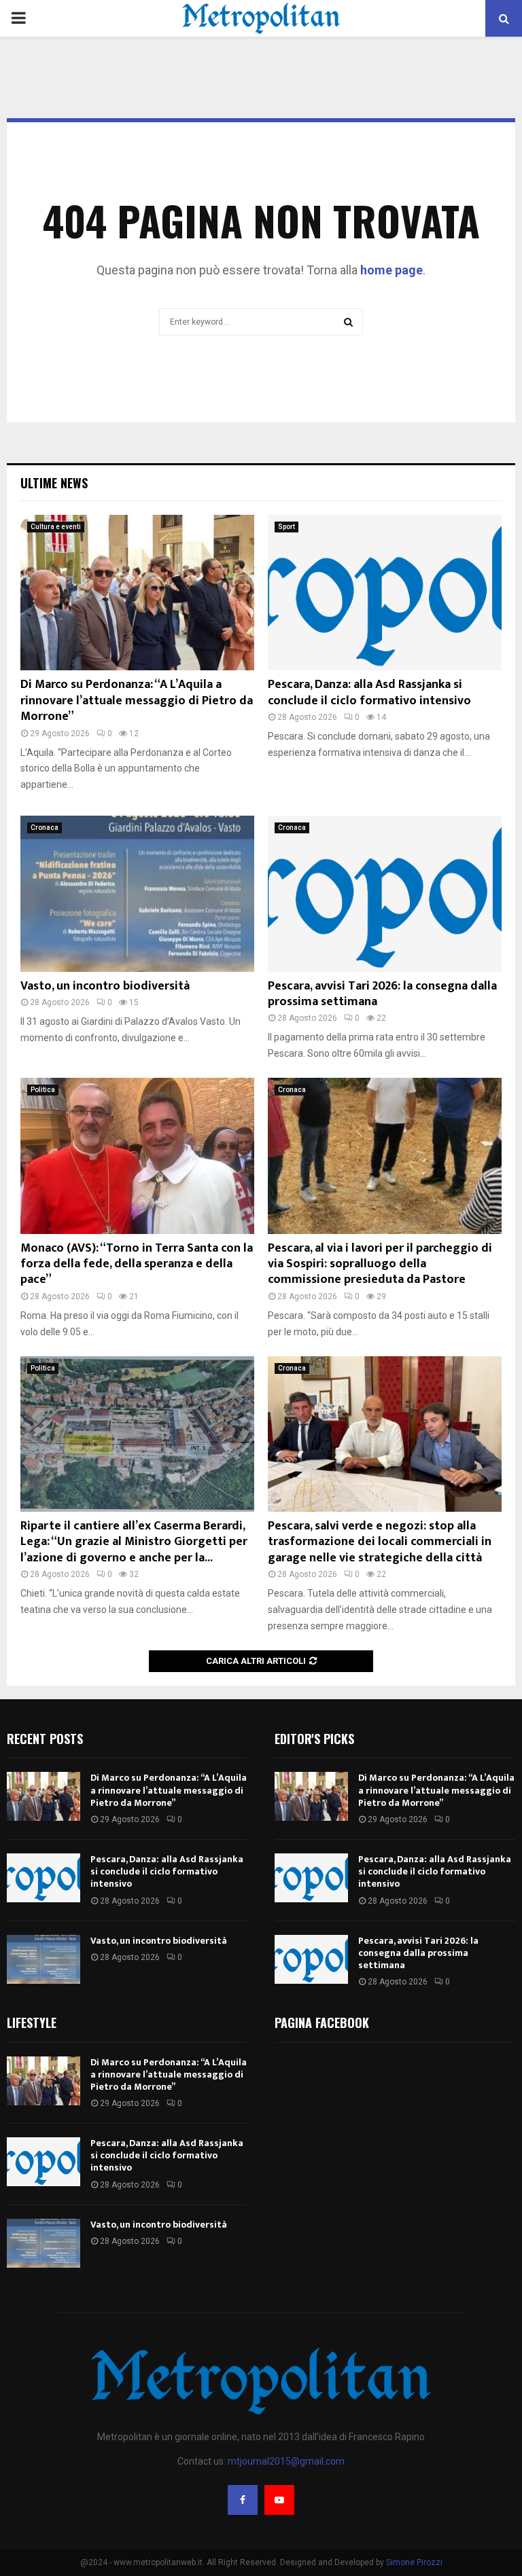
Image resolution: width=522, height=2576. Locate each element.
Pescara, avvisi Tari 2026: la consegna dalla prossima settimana (382, 994)
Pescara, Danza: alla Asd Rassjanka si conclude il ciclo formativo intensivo (369, 692)
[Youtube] (279, 2500)
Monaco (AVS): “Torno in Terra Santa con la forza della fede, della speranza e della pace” (137, 1264)
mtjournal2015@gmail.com (286, 2461)
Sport (286, 527)
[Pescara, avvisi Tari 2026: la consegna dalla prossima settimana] (385, 893)
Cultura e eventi (56, 527)
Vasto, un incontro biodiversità (105, 986)
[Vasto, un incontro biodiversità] (137, 893)
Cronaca (45, 828)
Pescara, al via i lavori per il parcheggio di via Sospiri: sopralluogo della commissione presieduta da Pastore (380, 1264)
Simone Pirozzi (414, 2562)
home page (391, 270)
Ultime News (54, 483)
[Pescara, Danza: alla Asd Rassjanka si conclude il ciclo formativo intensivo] (385, 593)
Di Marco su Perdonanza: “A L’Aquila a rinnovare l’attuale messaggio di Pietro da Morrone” (137, 701)
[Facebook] (243, 2500)
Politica (43, 1090)
